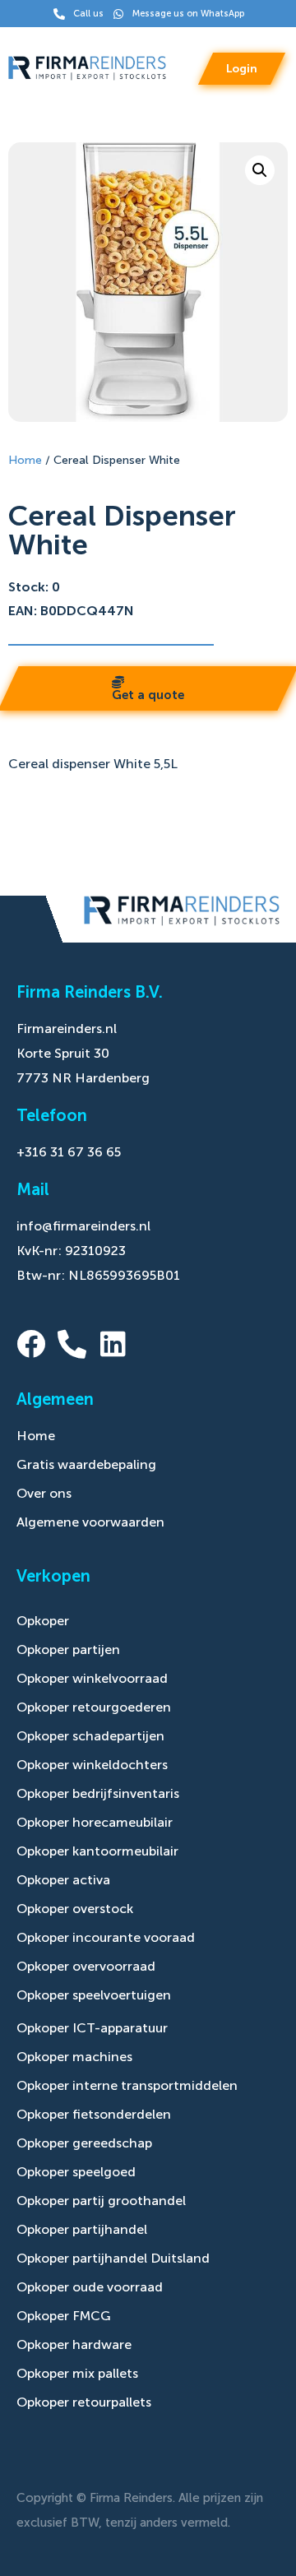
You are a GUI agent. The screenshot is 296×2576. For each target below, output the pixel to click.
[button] (260, 170)
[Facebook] (31, 1344)
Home (25, 460)
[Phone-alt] (72, 1344)
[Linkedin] (113, 1344)
